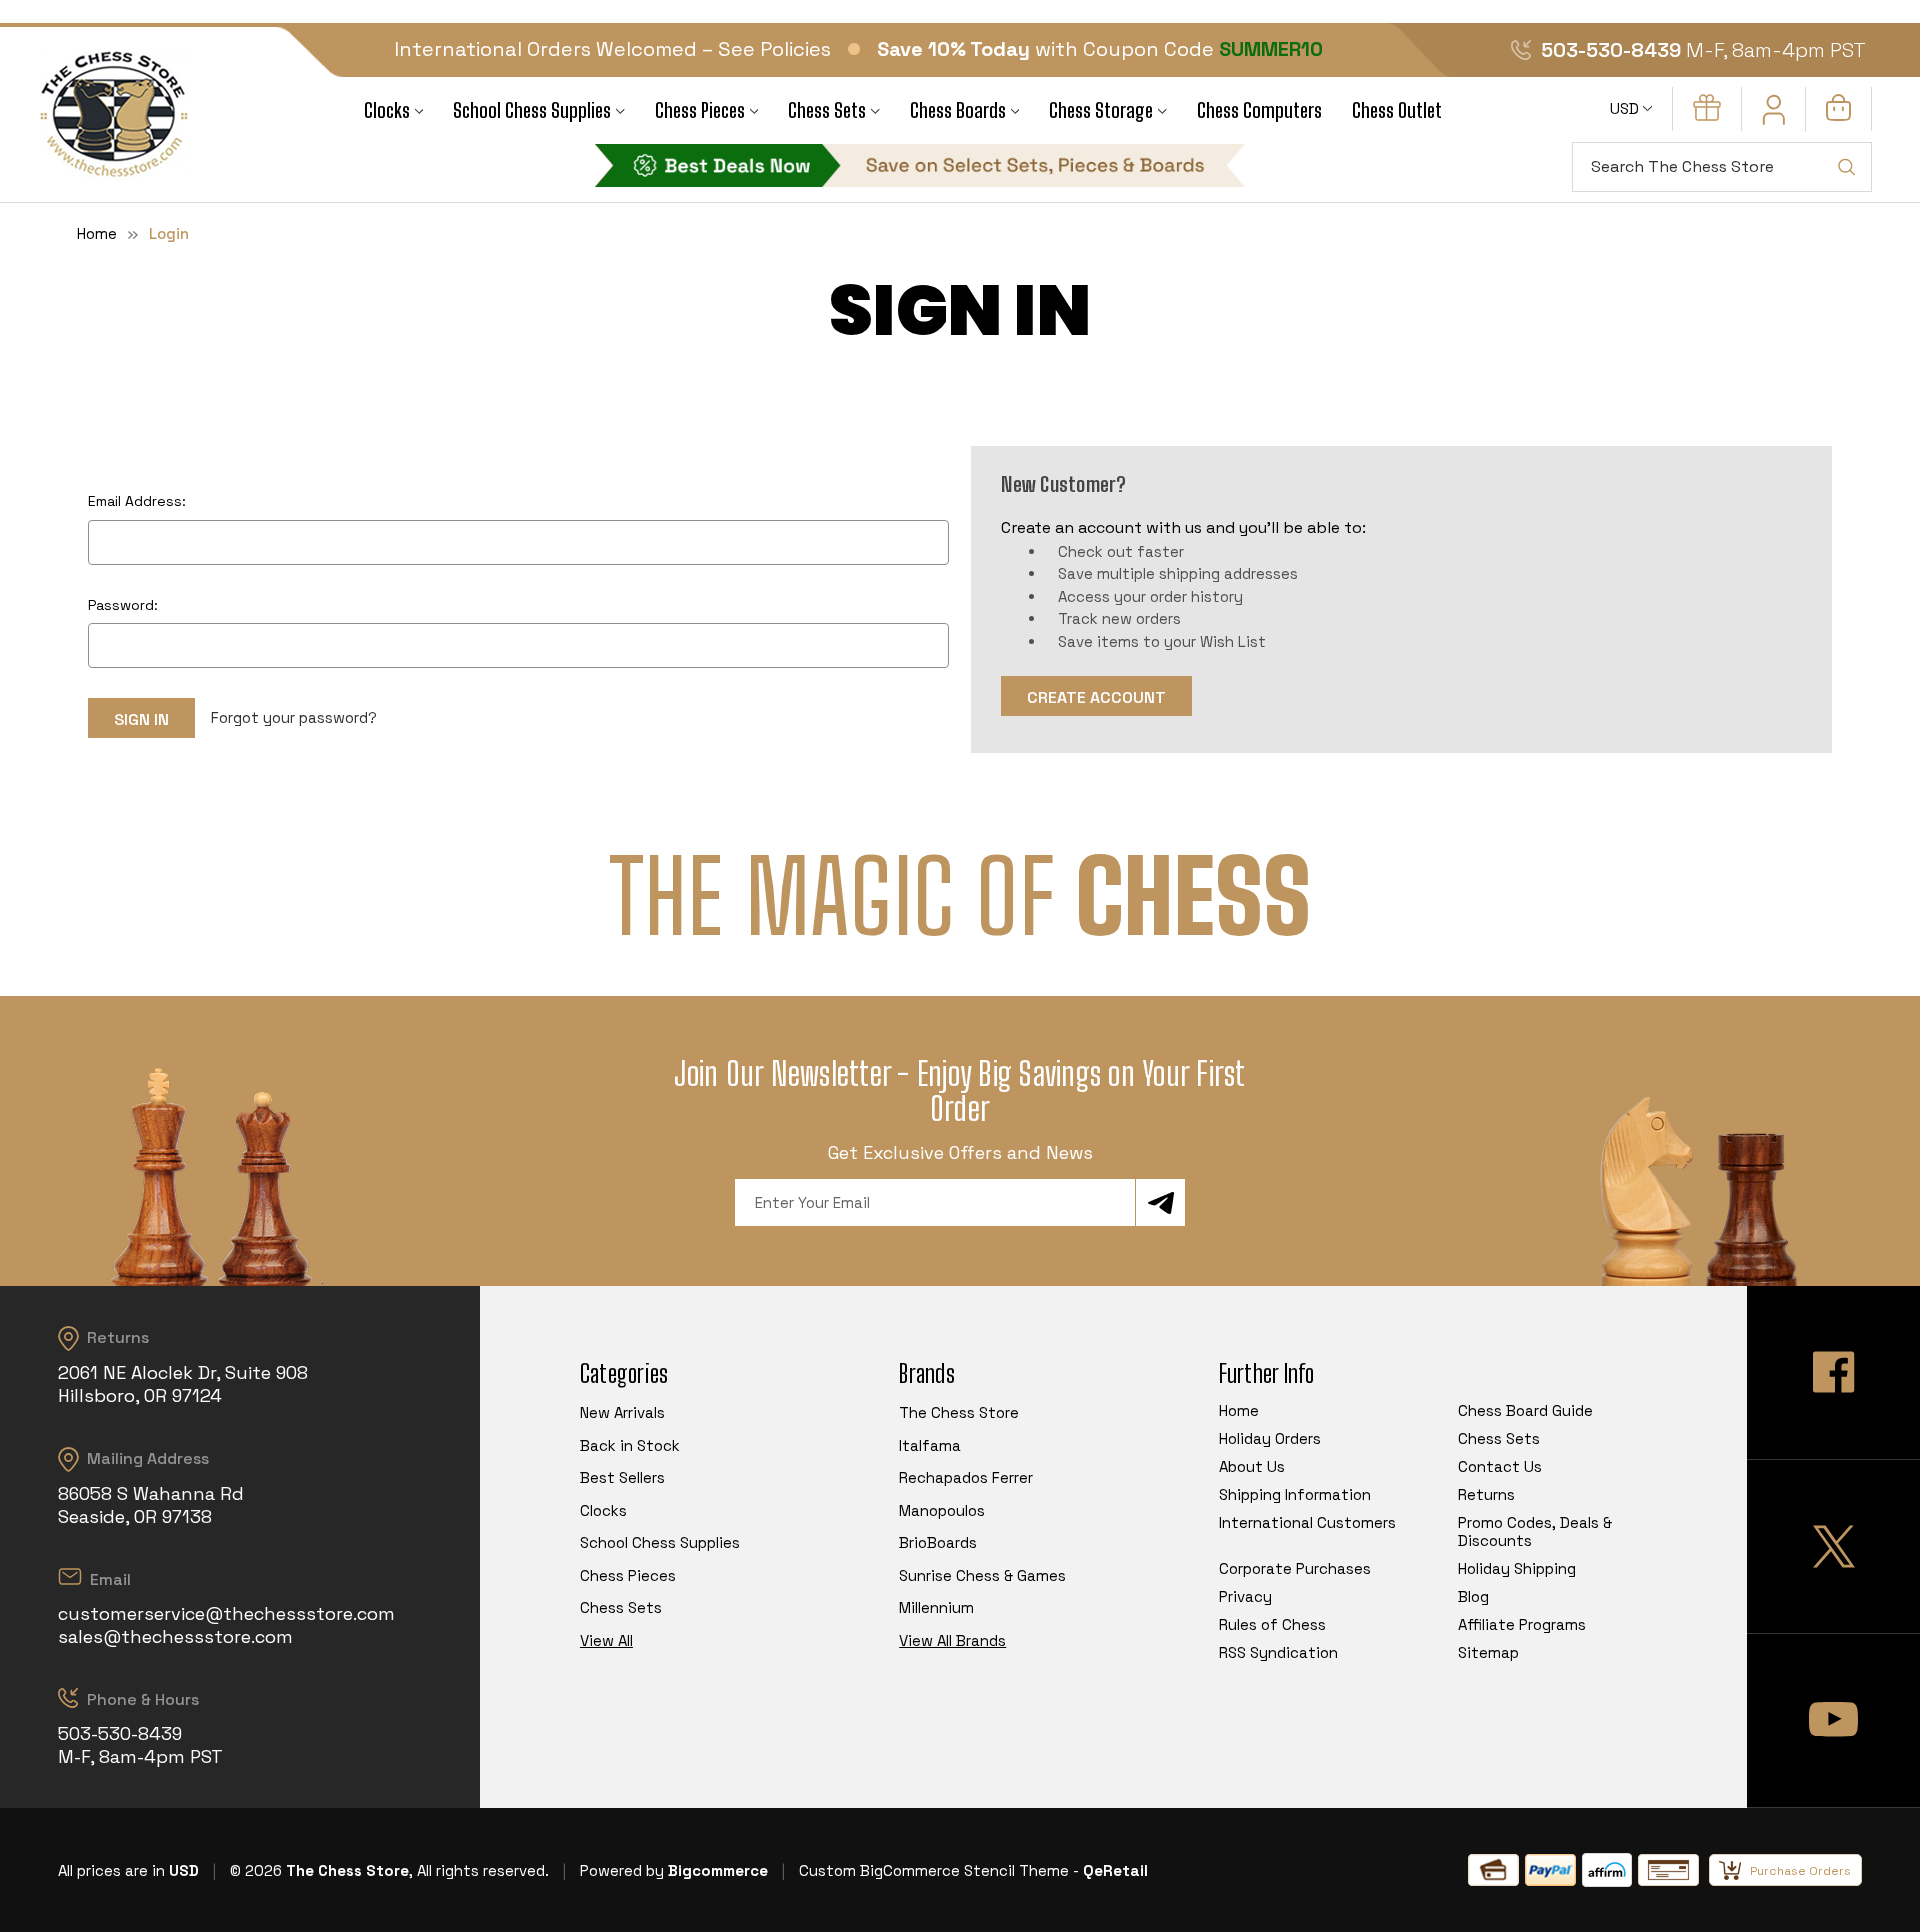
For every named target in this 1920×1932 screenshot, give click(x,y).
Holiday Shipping (1517, 1568)
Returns (1486, 1494)
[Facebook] (1833, 1372)
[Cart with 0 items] (1838, 115)
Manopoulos (942, 1510)
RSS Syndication (1278, 1652)
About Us (1252, 1466)
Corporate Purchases (1295, 1568)
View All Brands (952, 1640)
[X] (1833, 1546)
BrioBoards (938, 1542)
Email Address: (137, 501)
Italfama (930, 1445)
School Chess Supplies (532, 110)
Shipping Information (1295, 1494)
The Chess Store (959, 1412)
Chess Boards (958, 110)
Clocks (387, 110)
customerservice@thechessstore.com (226, 1613)
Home (1239, 1410)
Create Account (1096, 697)
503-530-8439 (1611, 50)
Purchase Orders (1800, 1871)
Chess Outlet (1397, 110)
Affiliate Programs (1522, 1624)
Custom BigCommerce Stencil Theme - (939, 1870)
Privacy (1245, 1596)
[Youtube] (1833, 1720)
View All (606, 1640)
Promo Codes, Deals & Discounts (1535, 1531)
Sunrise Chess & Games (982, 1575)
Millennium (936, 1607)
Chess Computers (1259, 110)
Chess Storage (1101, 110)
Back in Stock (630, 1445)
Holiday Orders (1270, 1438)
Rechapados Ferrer (966, 1477)
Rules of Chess (1272, 1624)
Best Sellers (622, 1477)
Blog (1473, 1596)
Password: (123, 605)
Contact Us (1500, 1466)
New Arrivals (622, 1412)
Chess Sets (827, 110)
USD (1626, 108)
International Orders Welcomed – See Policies (612, 49)
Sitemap (1488, 1652)
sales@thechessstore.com (175, 1636)
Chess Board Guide (1525, 1410)
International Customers (1307, 1522)
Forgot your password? (294, 717)
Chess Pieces (700, 110)
